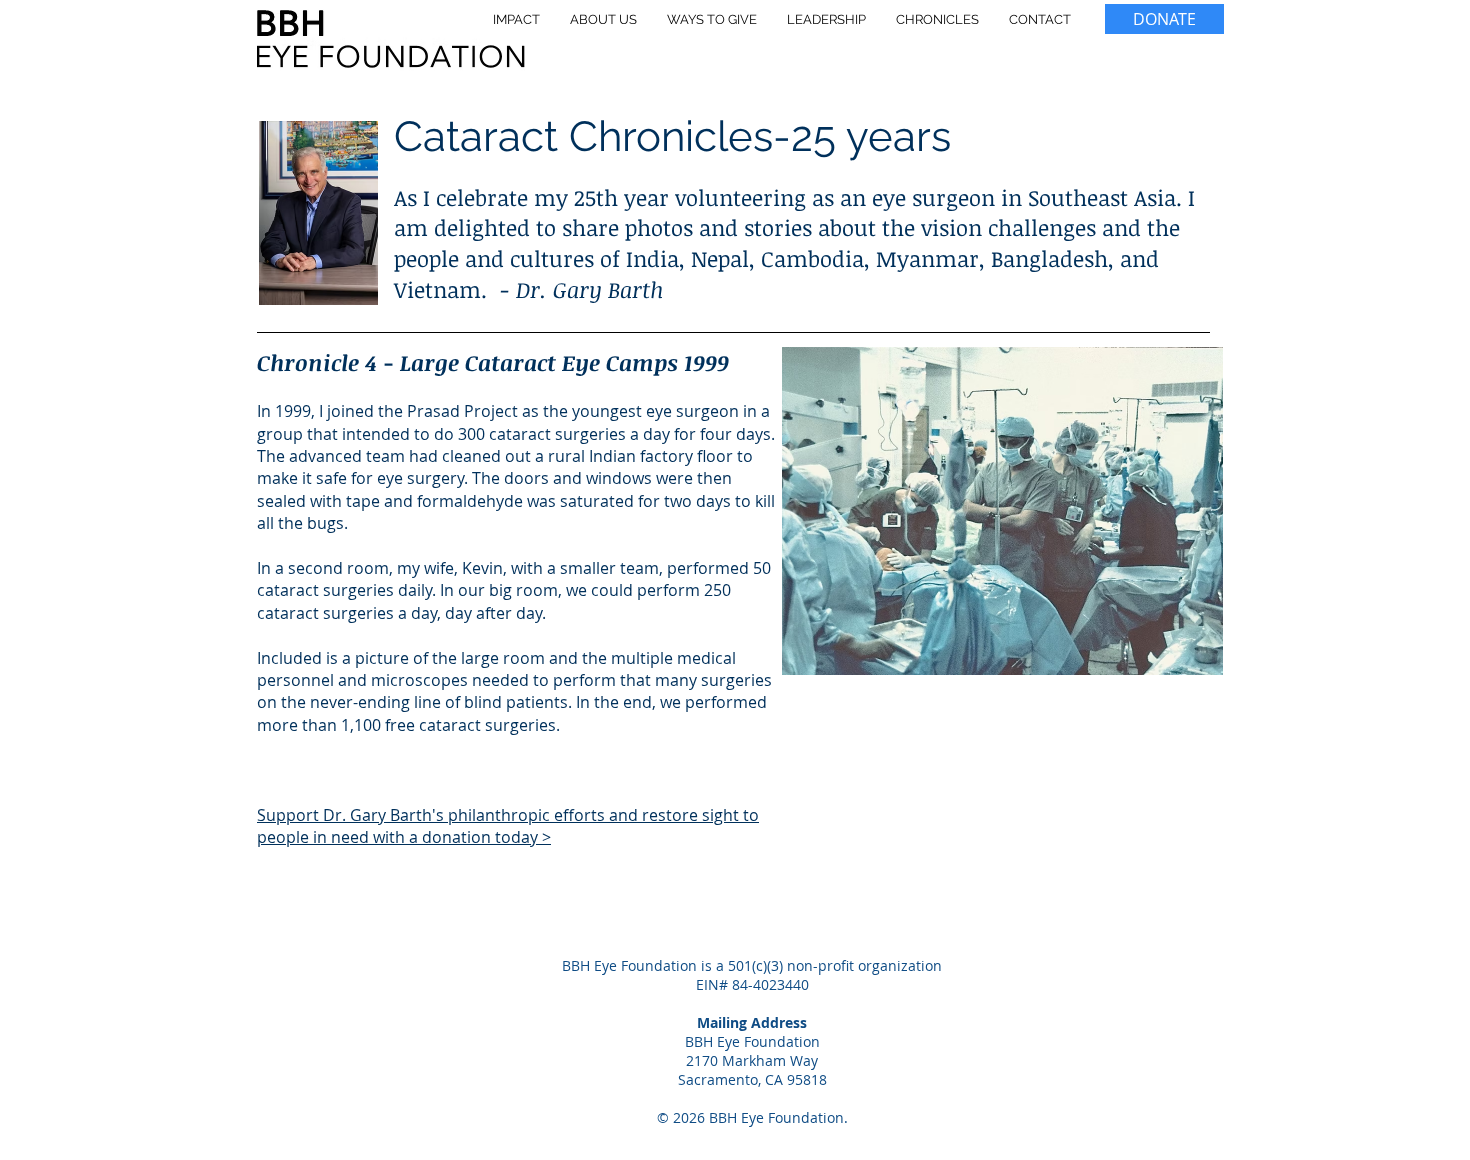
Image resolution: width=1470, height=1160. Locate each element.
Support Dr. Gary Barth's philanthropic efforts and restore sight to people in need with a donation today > (508, 826)
